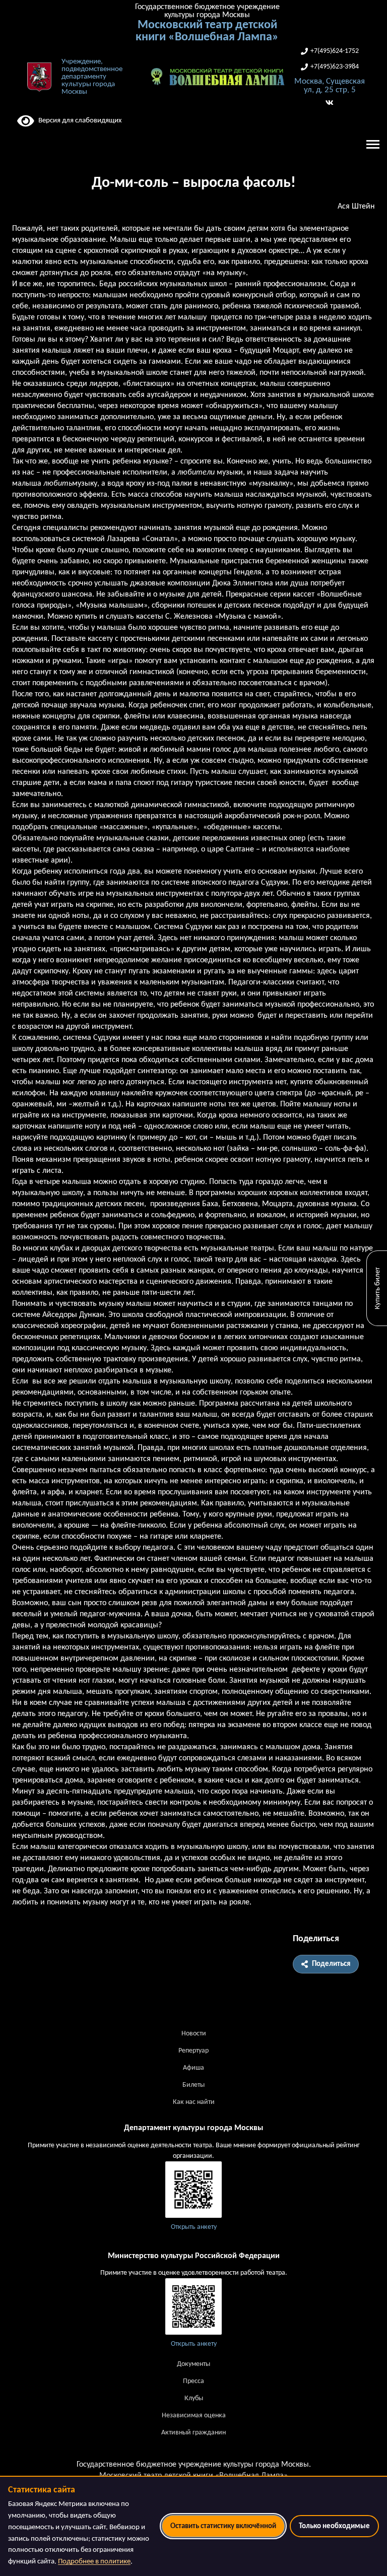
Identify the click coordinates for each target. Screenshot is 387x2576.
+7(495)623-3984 (335, 67)
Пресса (193, 2381)
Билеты (193, 2085)
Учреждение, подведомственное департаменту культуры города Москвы (92, 77)
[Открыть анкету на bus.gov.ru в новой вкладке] (193, 2190)
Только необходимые (334, 2526)
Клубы (194, 2398)
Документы (193, 2364)
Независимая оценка (194, 2416)
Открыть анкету (194, 2227)
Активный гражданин (193, 2433)
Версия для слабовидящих (78, 121)
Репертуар (193, 2051)
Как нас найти (194, 2102)
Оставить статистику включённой (223, 2526)
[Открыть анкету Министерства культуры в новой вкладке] (193, 2306)
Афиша (193, 2068)
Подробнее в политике (94, 2562)
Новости (194, 2034)
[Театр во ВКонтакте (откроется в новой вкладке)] (330, 103)
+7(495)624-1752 (335, 51)
